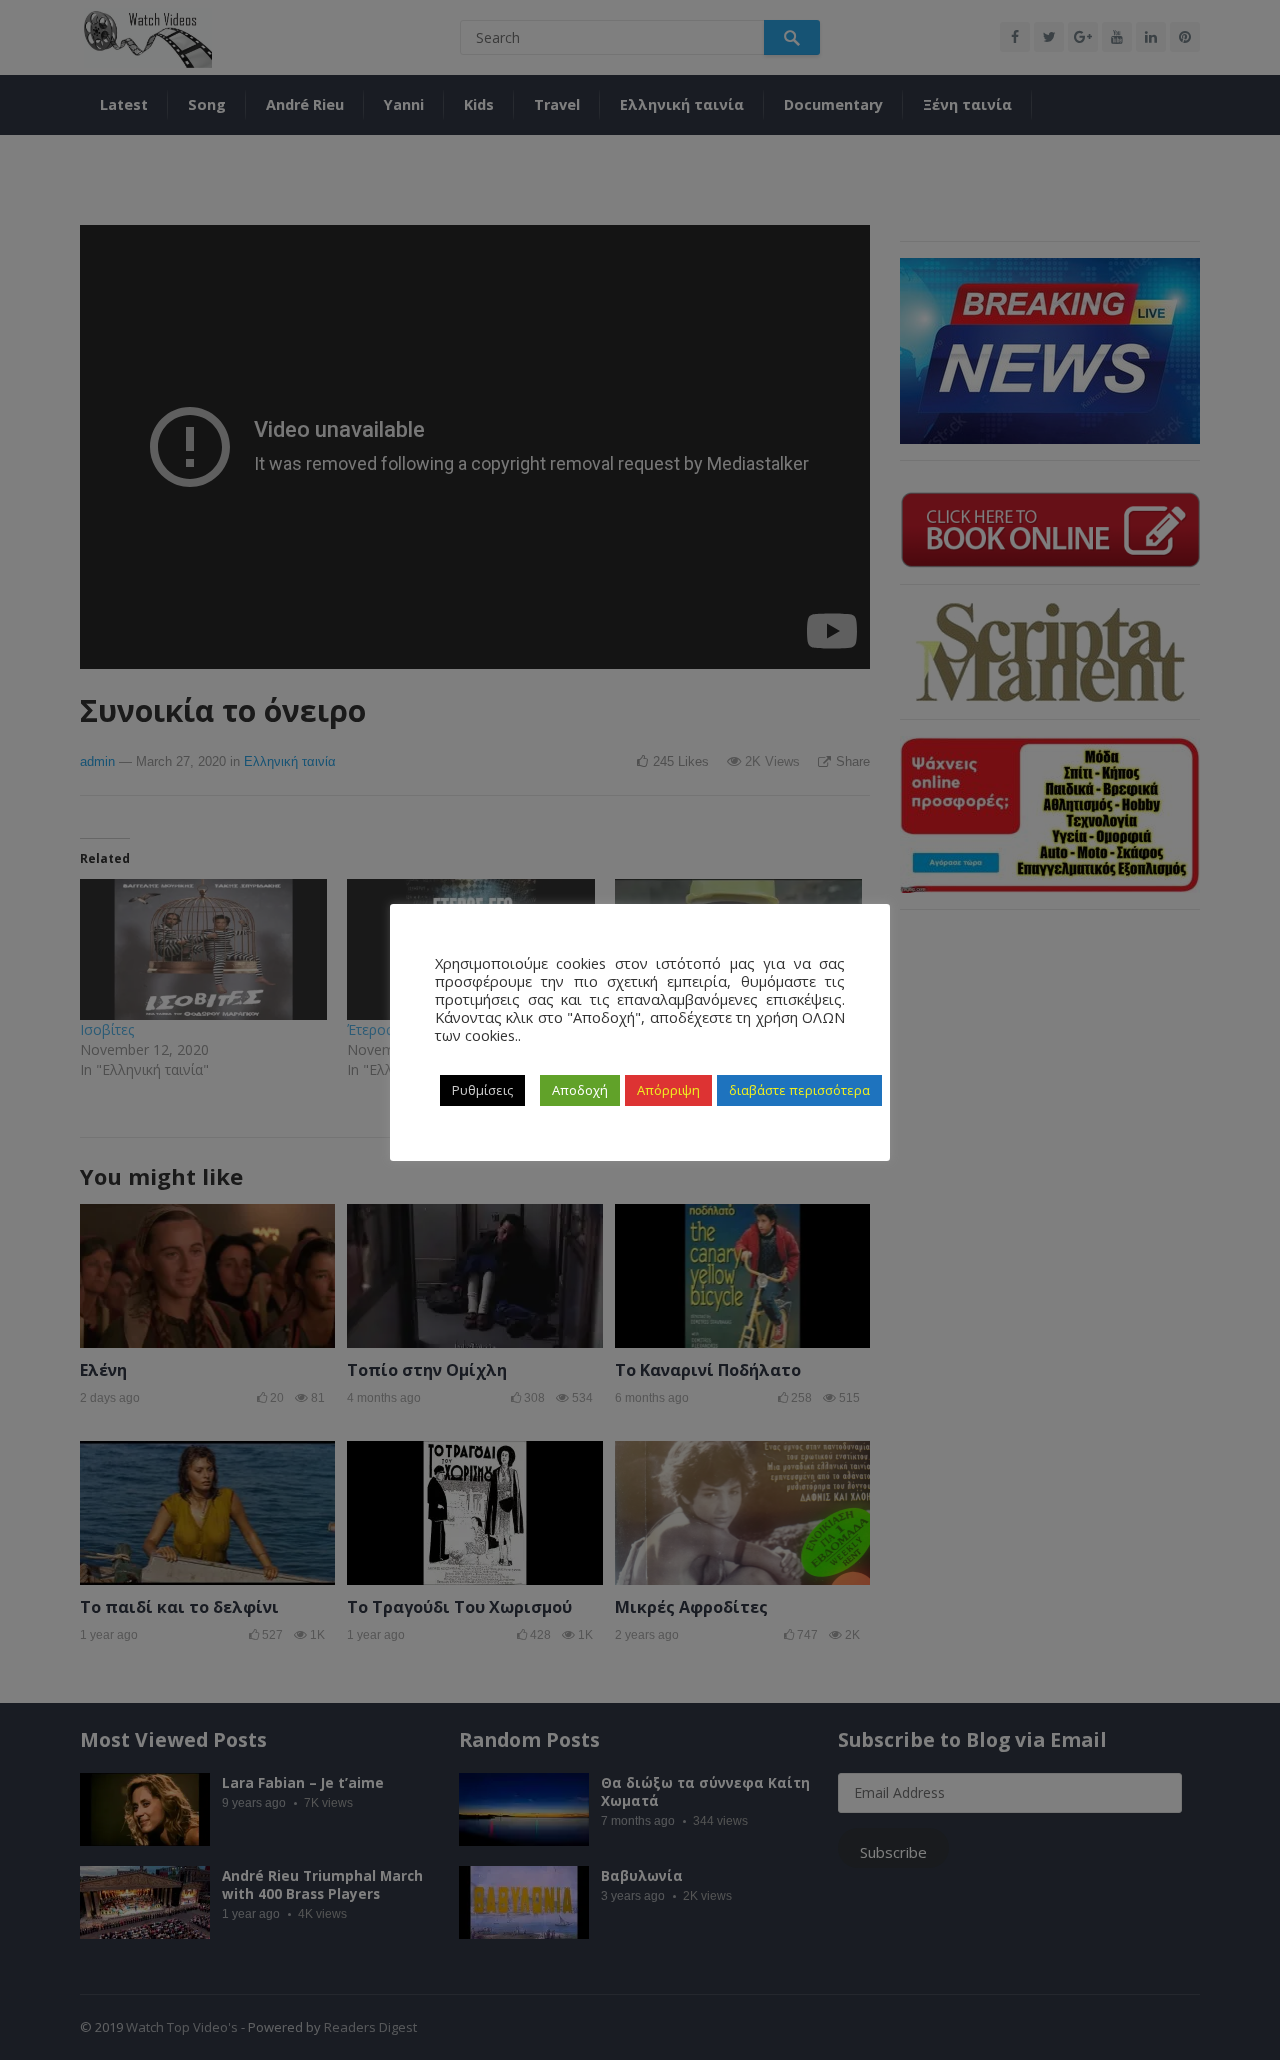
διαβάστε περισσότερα (799, 1090)
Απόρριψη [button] (668, 1090)
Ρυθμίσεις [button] (482, 1090)
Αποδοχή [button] (580, 1090)
